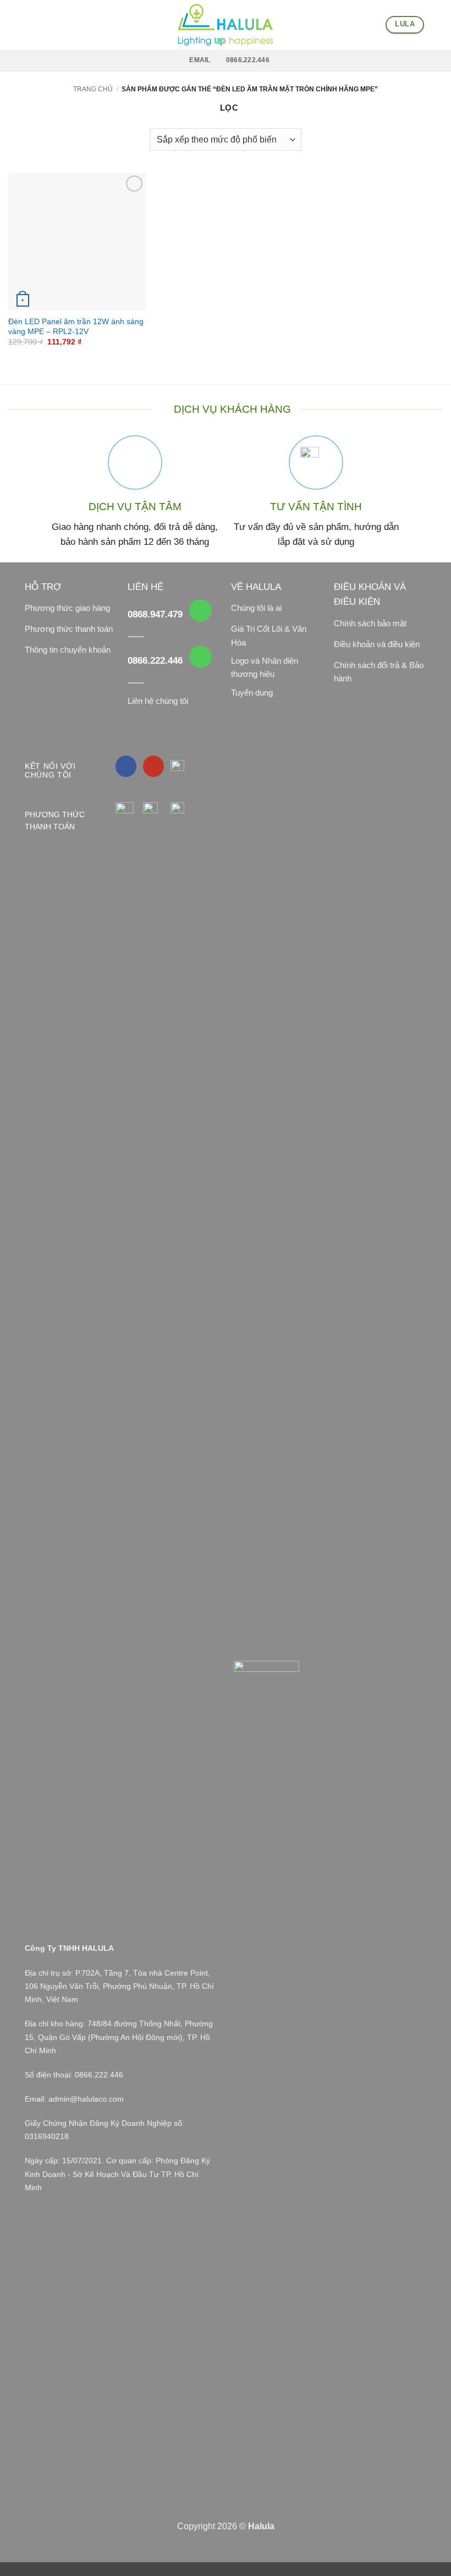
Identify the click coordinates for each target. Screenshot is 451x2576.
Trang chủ (93, 89)
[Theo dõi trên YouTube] (154, 766)
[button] (15, 25)
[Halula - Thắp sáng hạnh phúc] (226, 25)
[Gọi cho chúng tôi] (200, 611)
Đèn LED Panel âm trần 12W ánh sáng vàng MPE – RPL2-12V (76, 327)
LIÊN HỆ (145, 587)
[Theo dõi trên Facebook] (126, 766)
